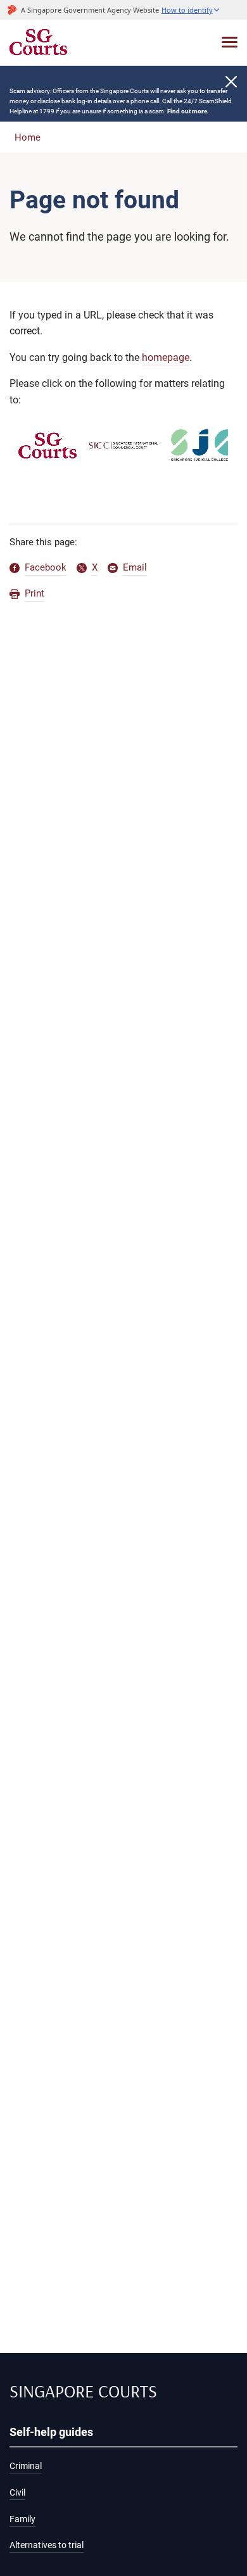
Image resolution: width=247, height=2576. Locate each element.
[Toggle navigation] (230, 42)
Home (28, 137)
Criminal (26, 2466)
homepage (166, 357)
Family (22, 2519)
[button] (191, 10)
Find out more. (188, 111)
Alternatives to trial (47, 2545)
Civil (17, 2493)
